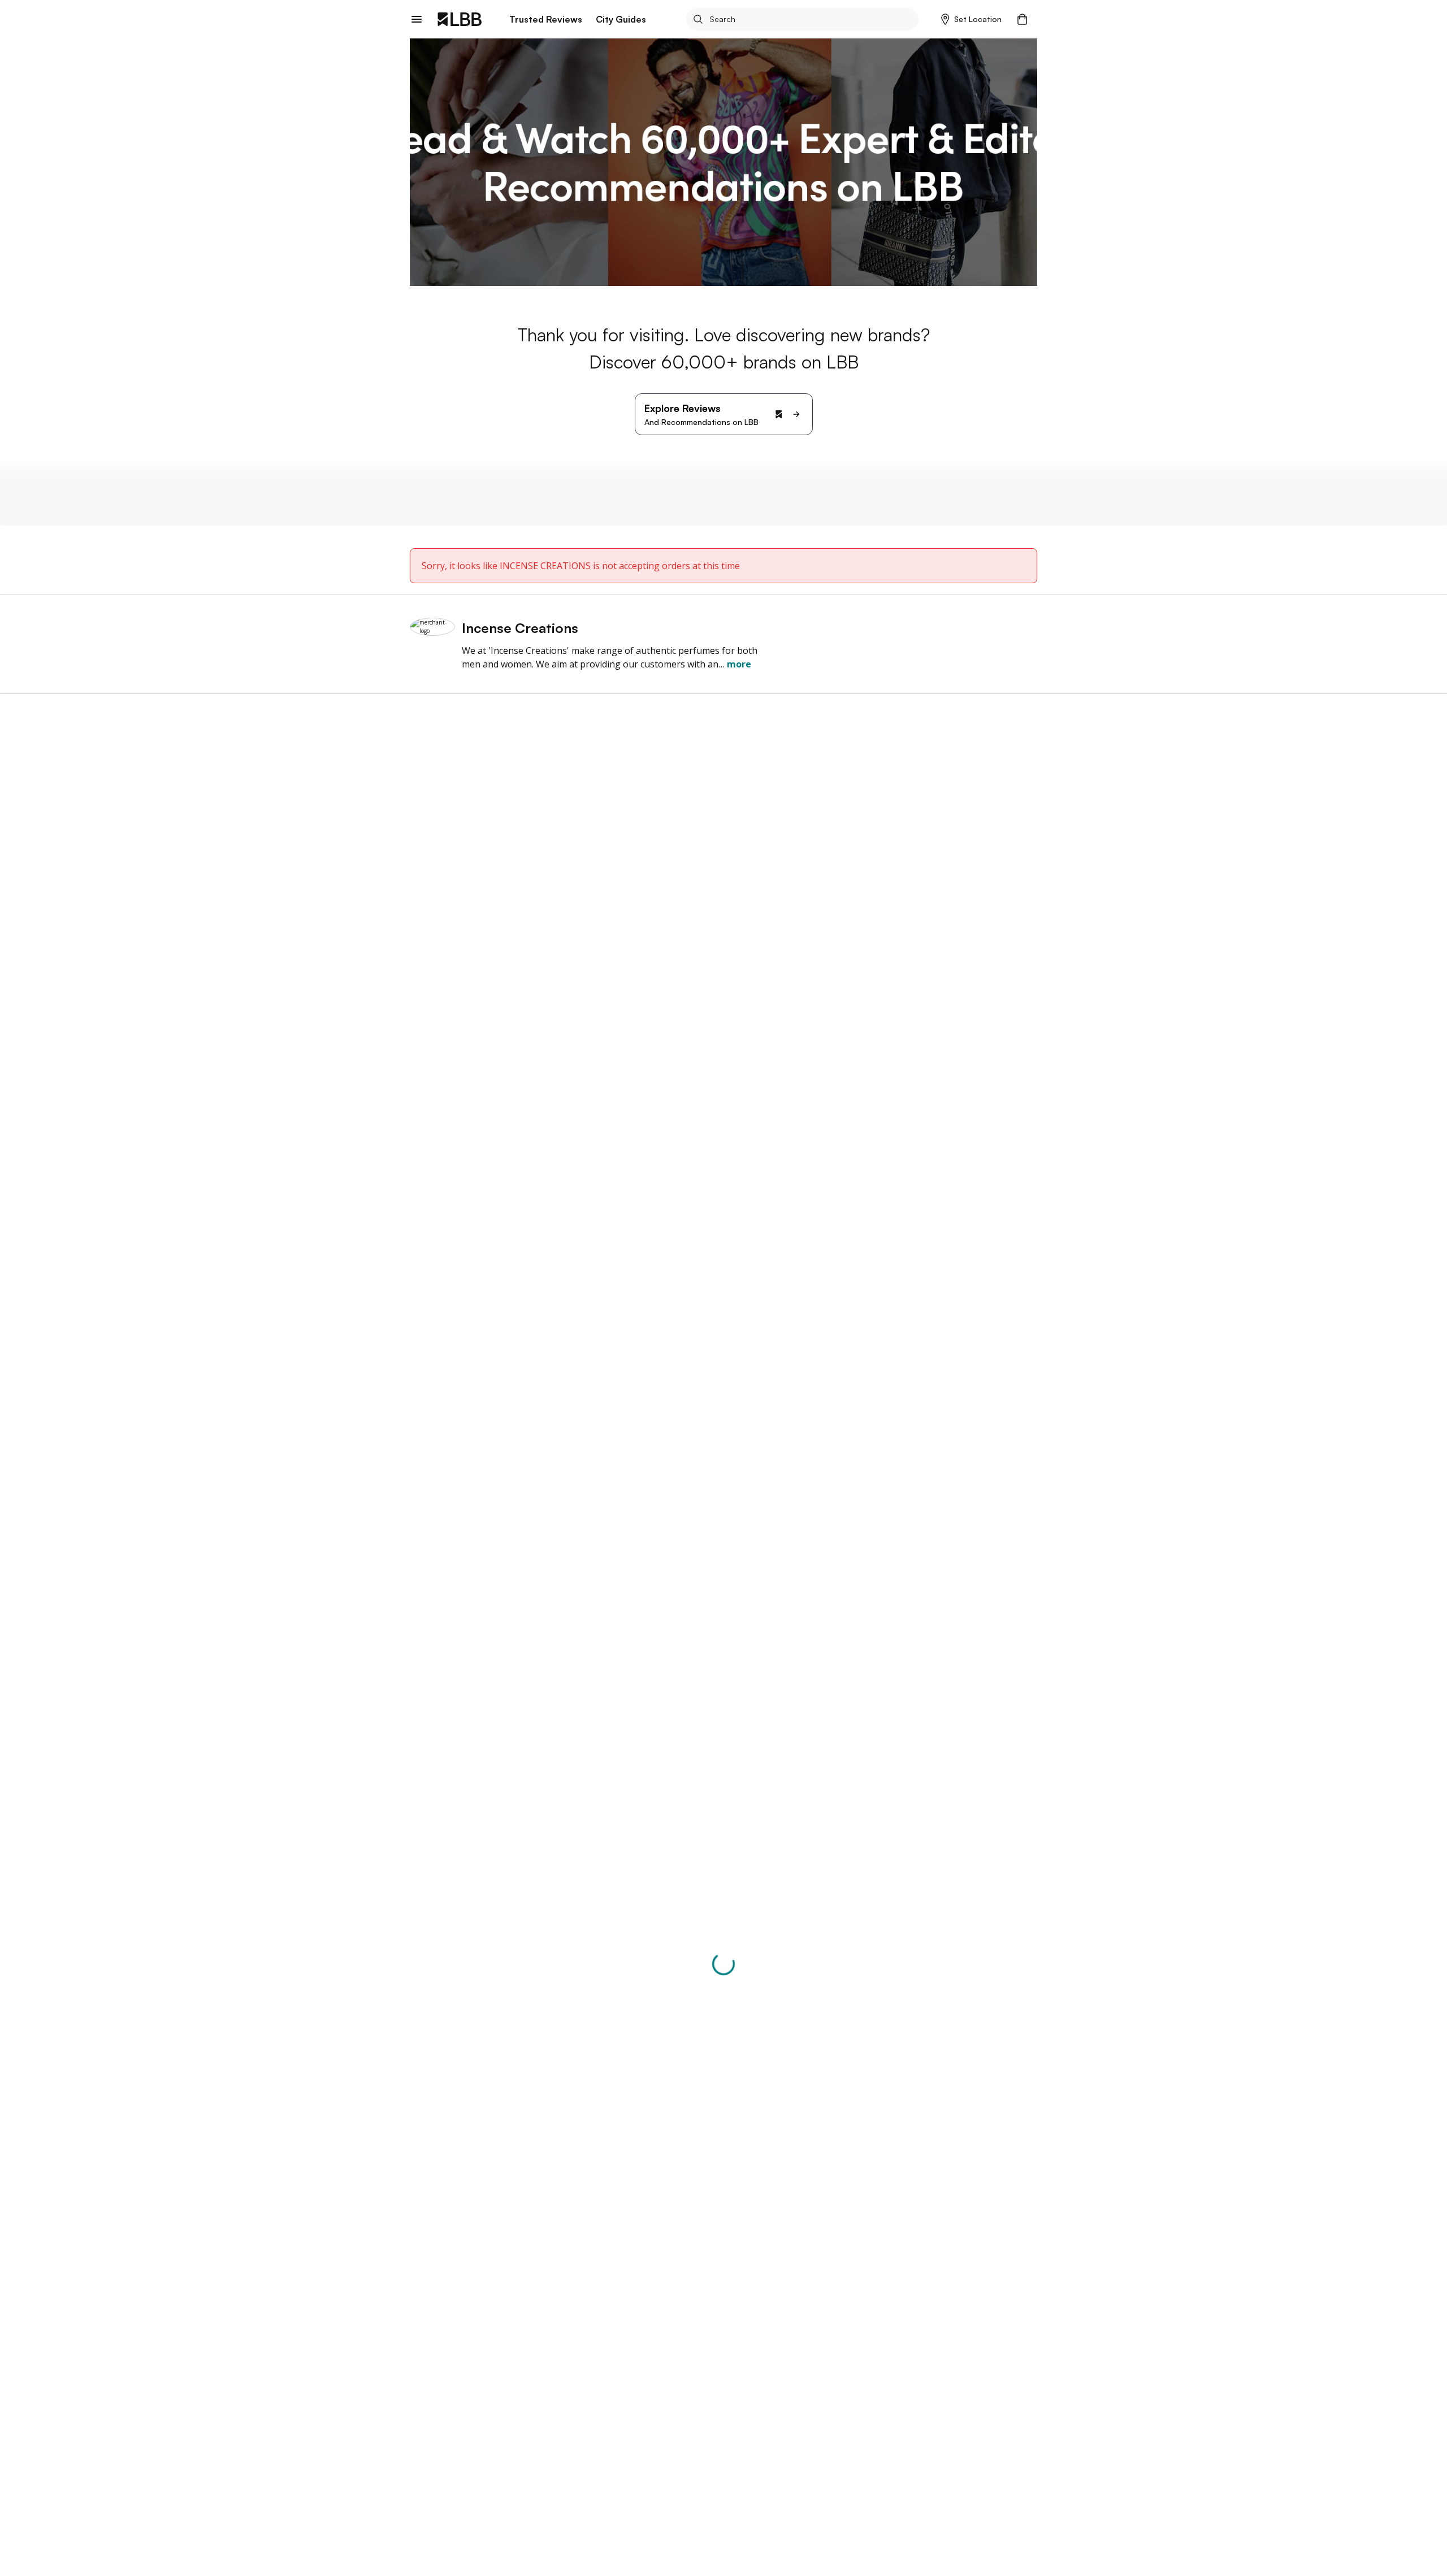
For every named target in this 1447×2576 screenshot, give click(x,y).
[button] (971, 19)
